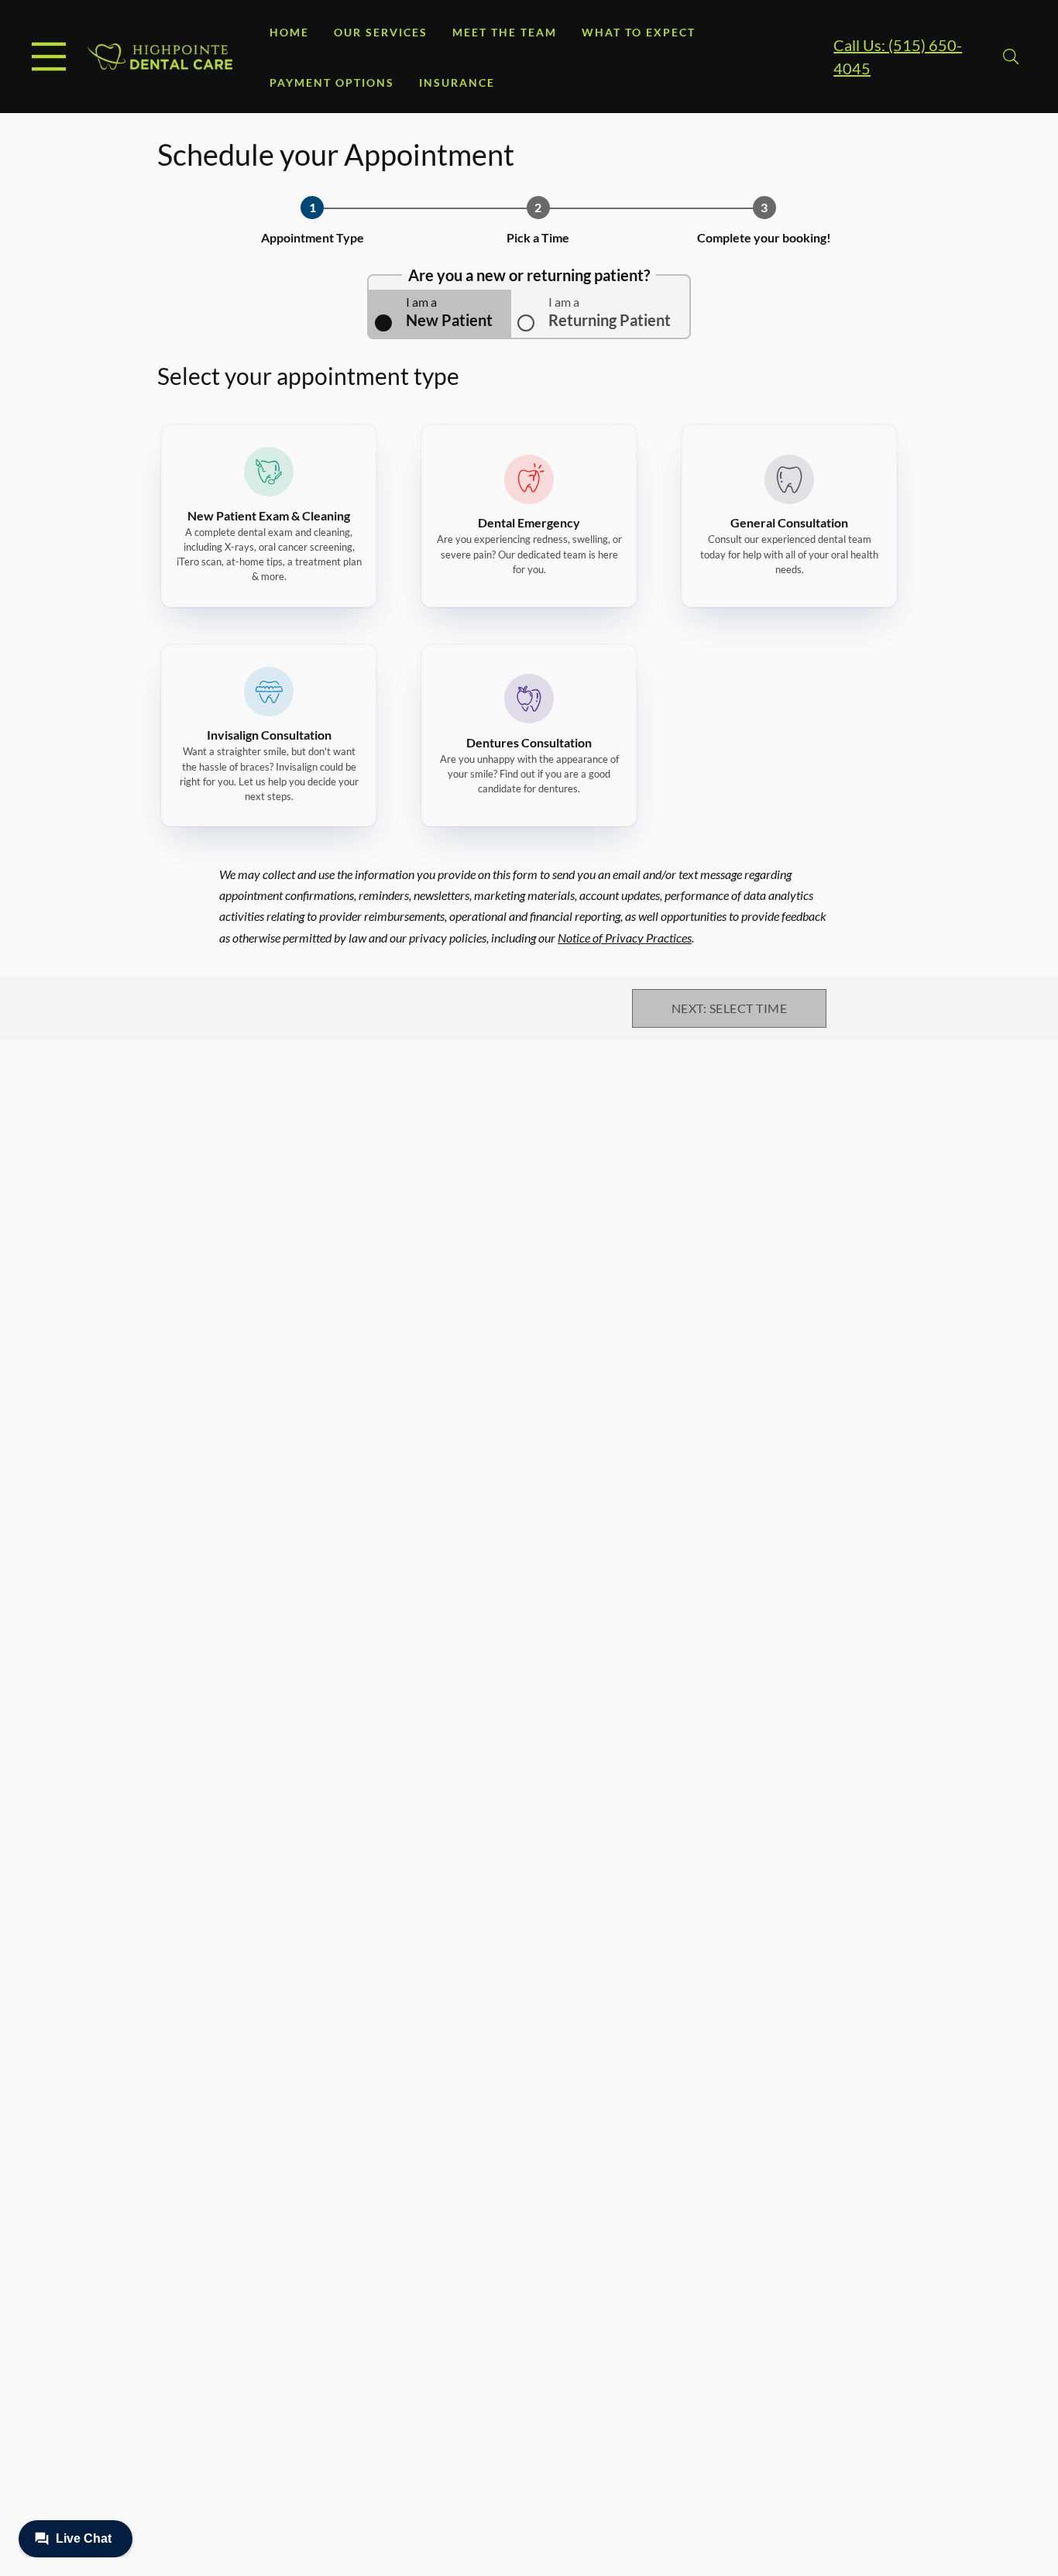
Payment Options (332, 82)
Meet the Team (505, 32)
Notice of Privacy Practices (625, 938)
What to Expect (639, 32)
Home (289, 32)
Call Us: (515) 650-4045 (898, 57)
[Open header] (49, 57)
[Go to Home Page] (160, 56)
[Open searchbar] (1011, 57)
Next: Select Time (729, 1008)
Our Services (381, 32)
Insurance (457, 82)
